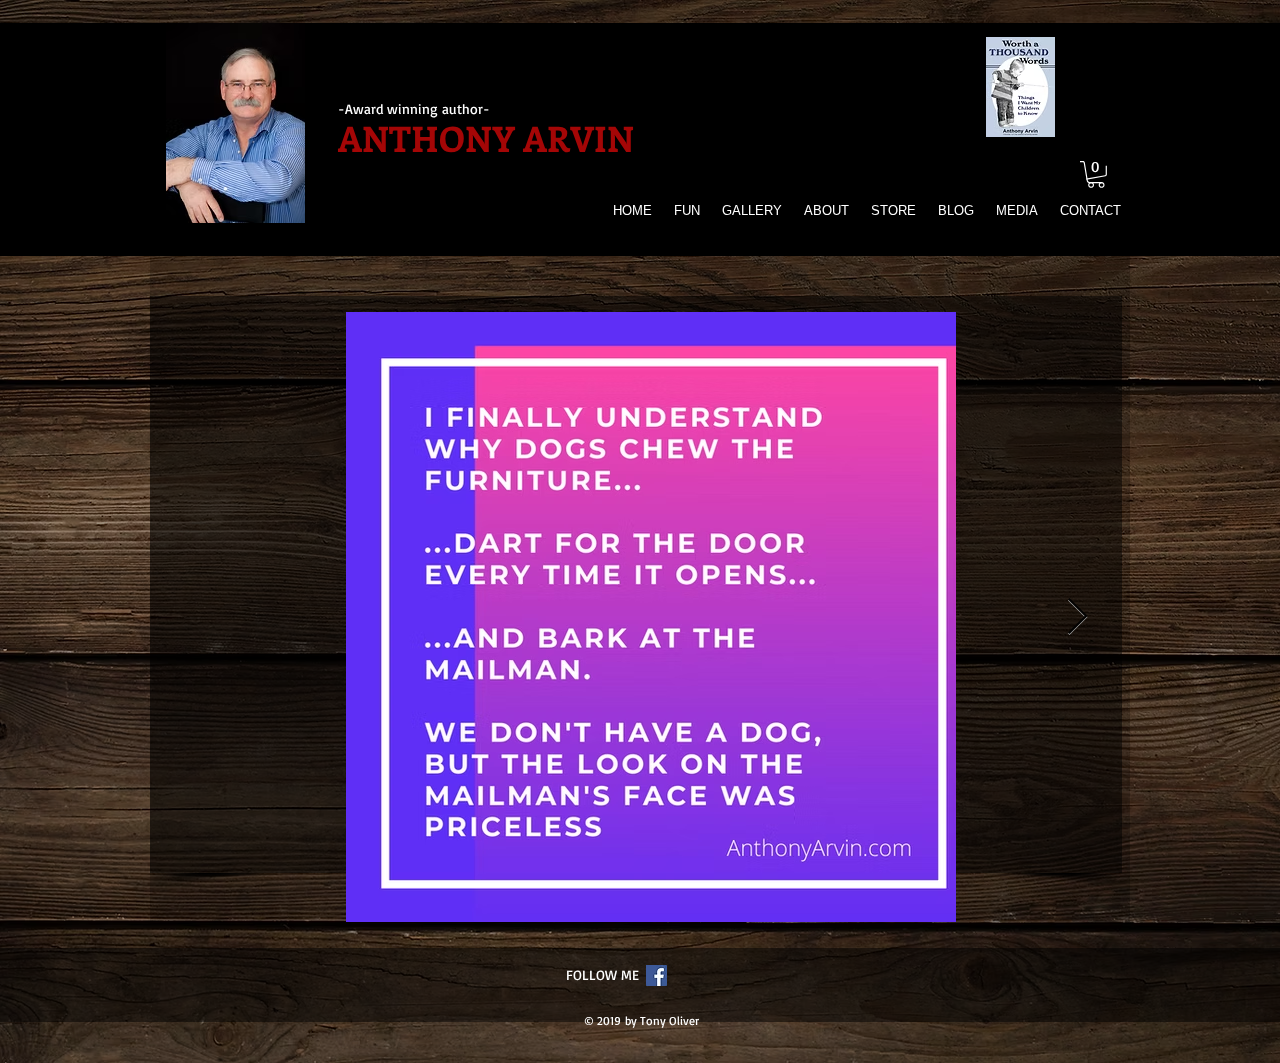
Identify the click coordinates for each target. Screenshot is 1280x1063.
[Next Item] (1077, 617)
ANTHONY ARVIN (486, 137)
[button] (1096, 174)
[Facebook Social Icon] (656, 975)
